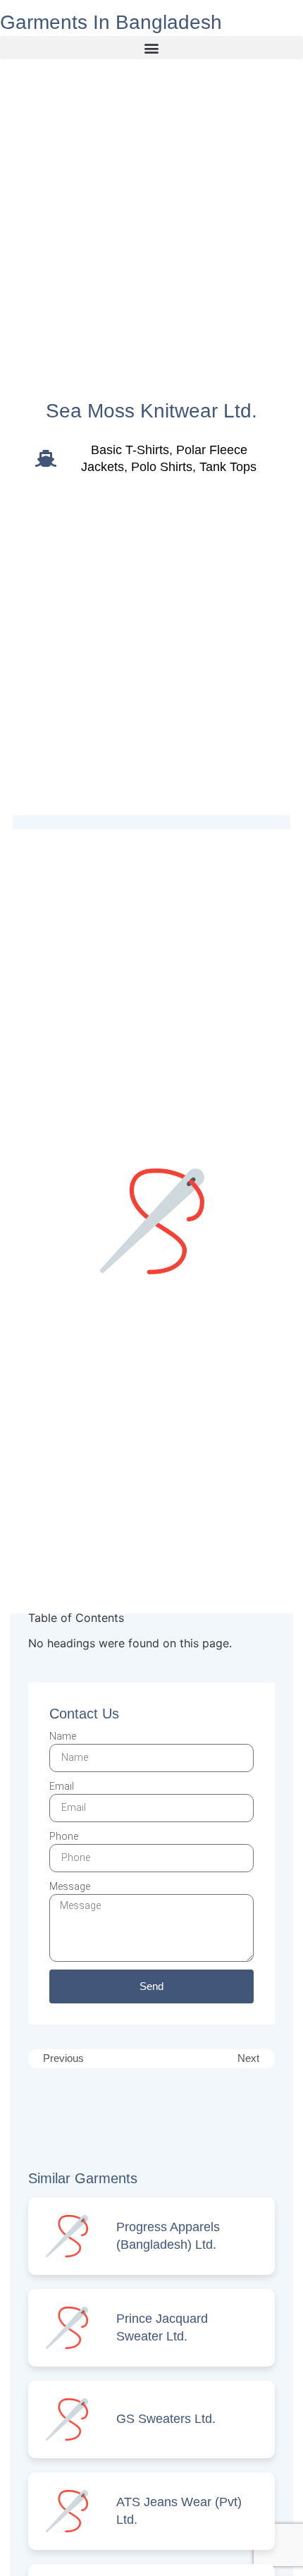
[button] (151, 48)
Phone (64, 1836)
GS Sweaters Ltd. (166, 2419)
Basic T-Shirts (130, 450)
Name (63, 1736)
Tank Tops (228, 467)
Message (70, 1886)
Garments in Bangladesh (111, 22)
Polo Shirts (162, 467)
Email (62, 1786)
